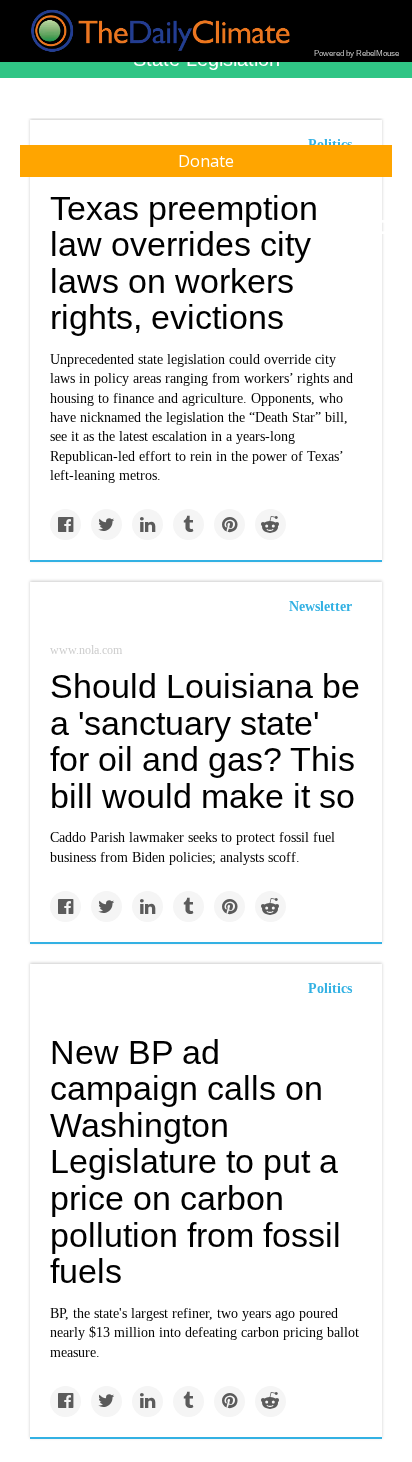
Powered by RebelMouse (356, 53)
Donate (206, 161)
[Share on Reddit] (270, 524)
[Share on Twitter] (106, 524)
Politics (330, 988)
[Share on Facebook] (65, 524)
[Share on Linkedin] (147, 524)
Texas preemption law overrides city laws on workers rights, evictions (184, 263)
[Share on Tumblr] (188, 524)
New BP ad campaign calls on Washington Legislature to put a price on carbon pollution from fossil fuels (195, 1162)
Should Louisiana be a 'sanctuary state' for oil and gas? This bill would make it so (205, 741)
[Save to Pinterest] (229, 524)
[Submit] (384, 228)
